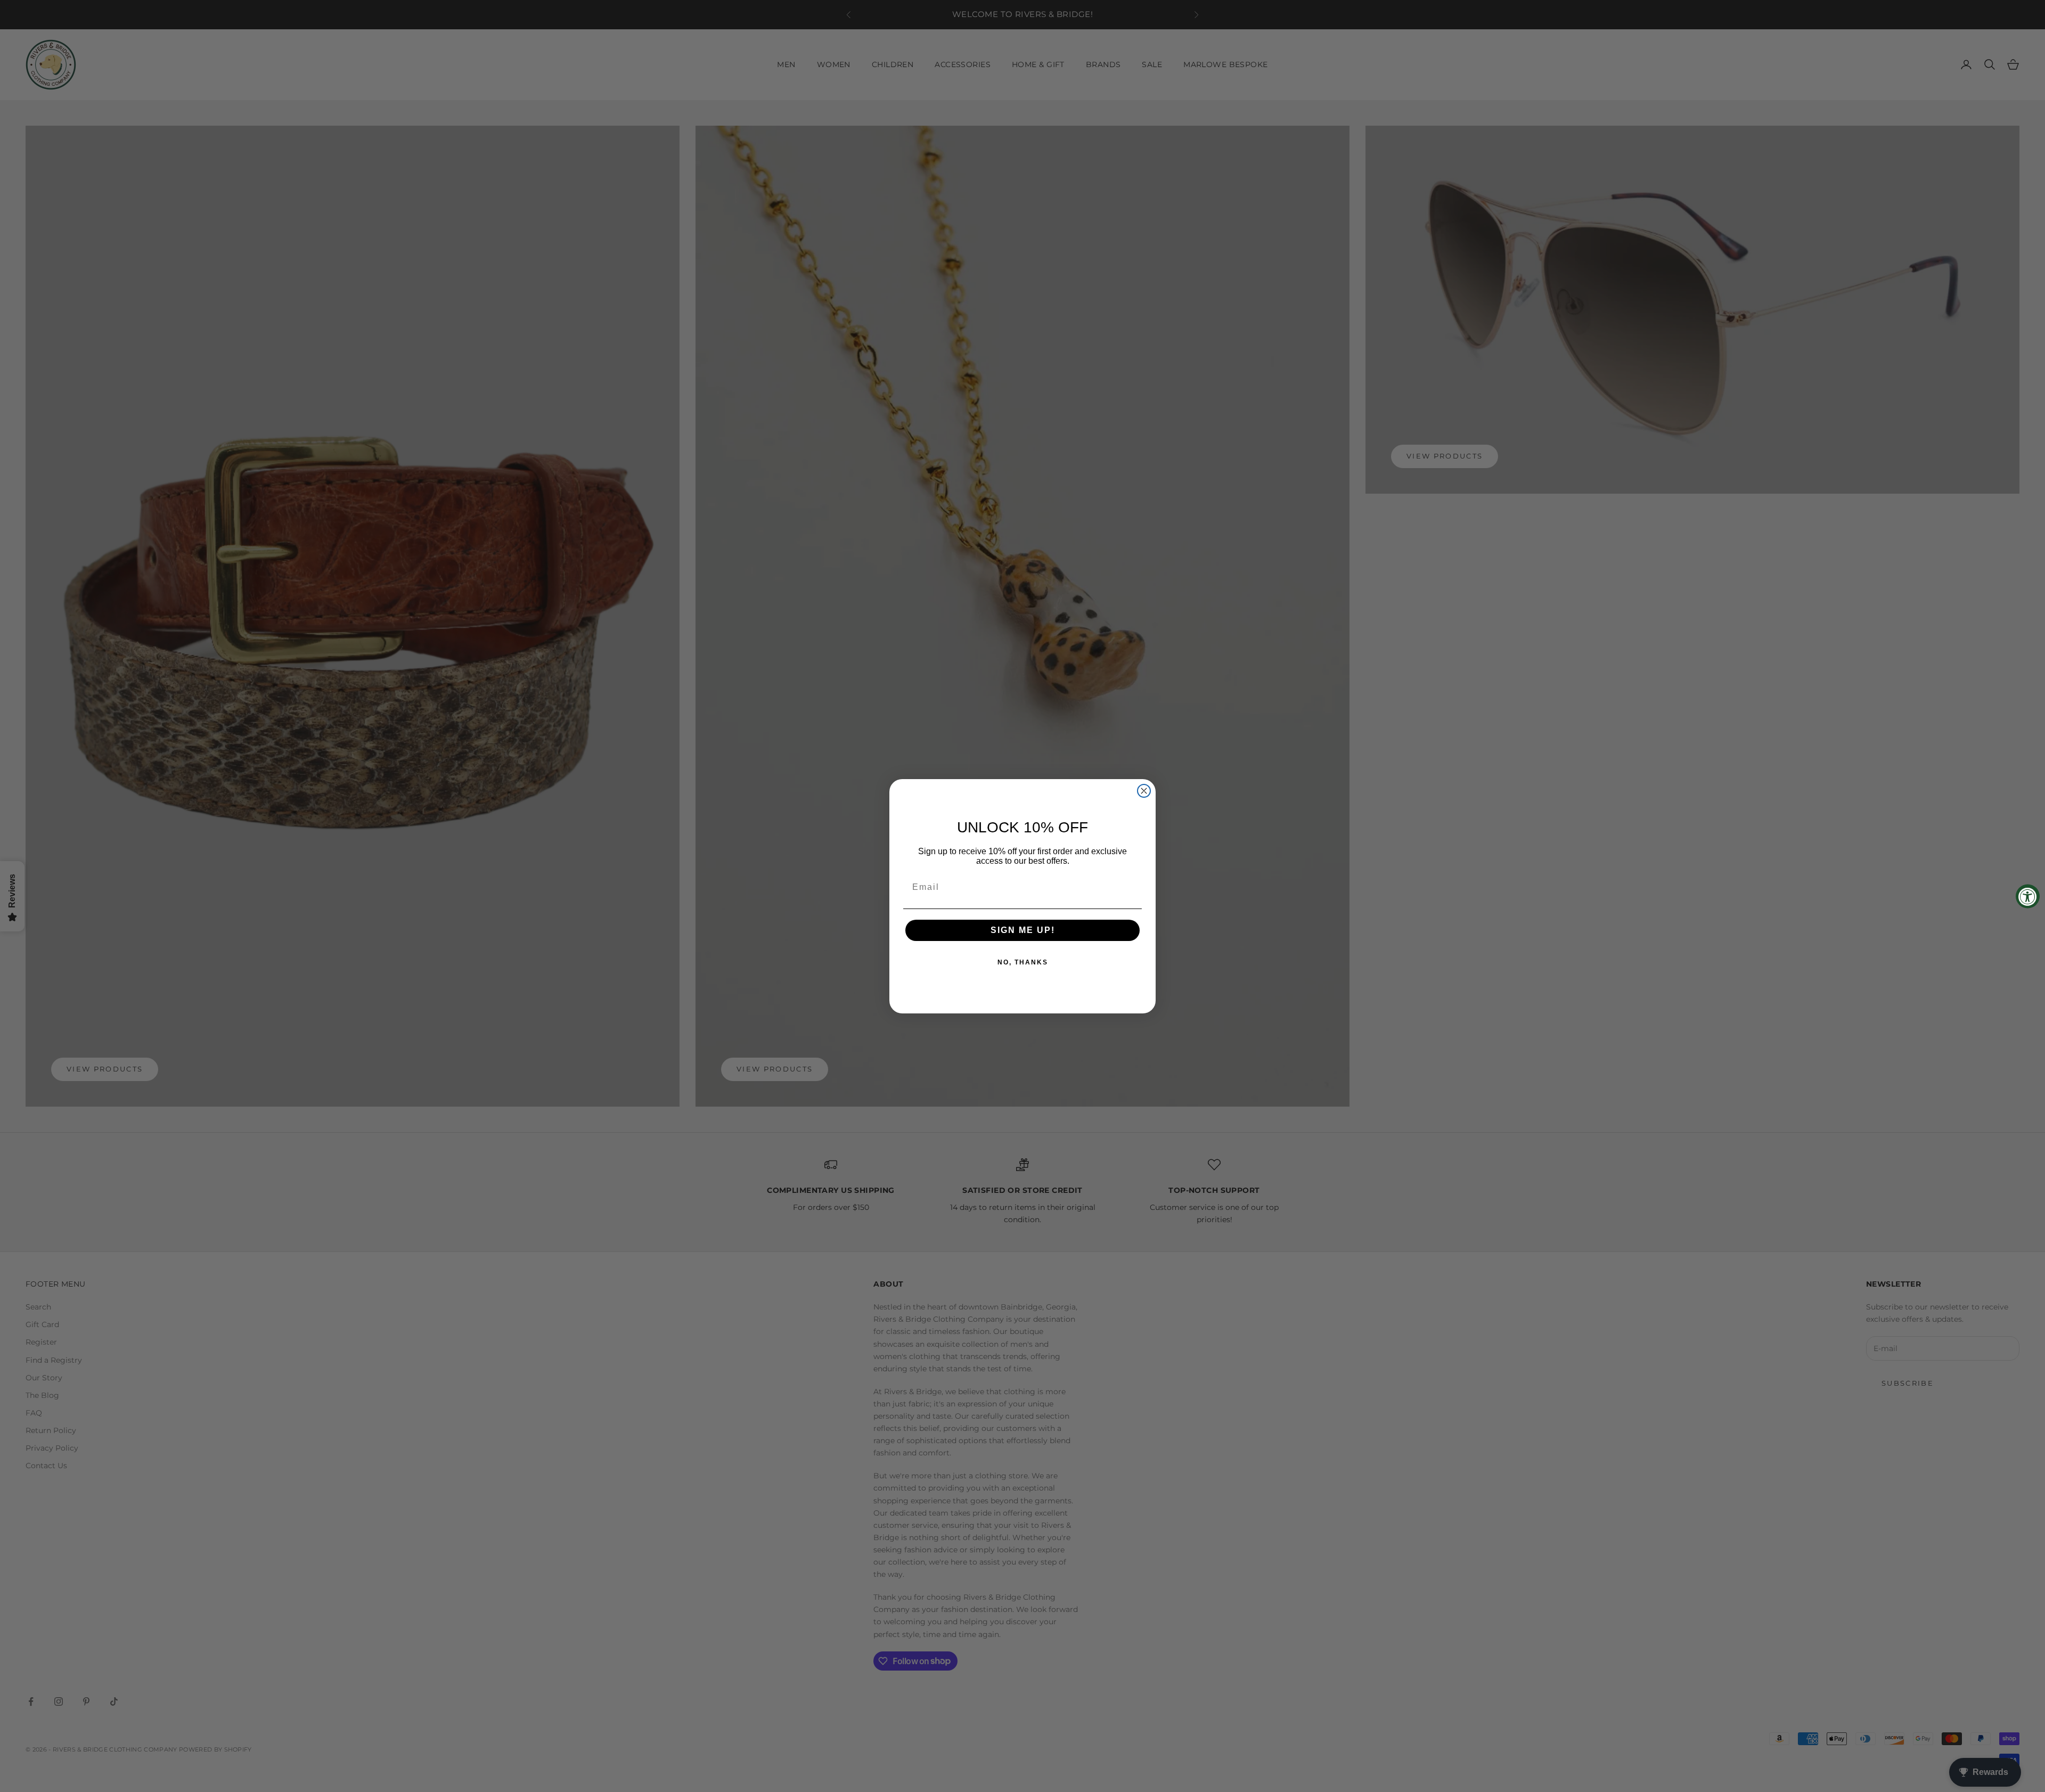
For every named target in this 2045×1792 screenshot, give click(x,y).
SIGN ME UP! (1023, 930)
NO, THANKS (1023, 962)
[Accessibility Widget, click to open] (2028, 896)
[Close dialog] (1144, 791)
